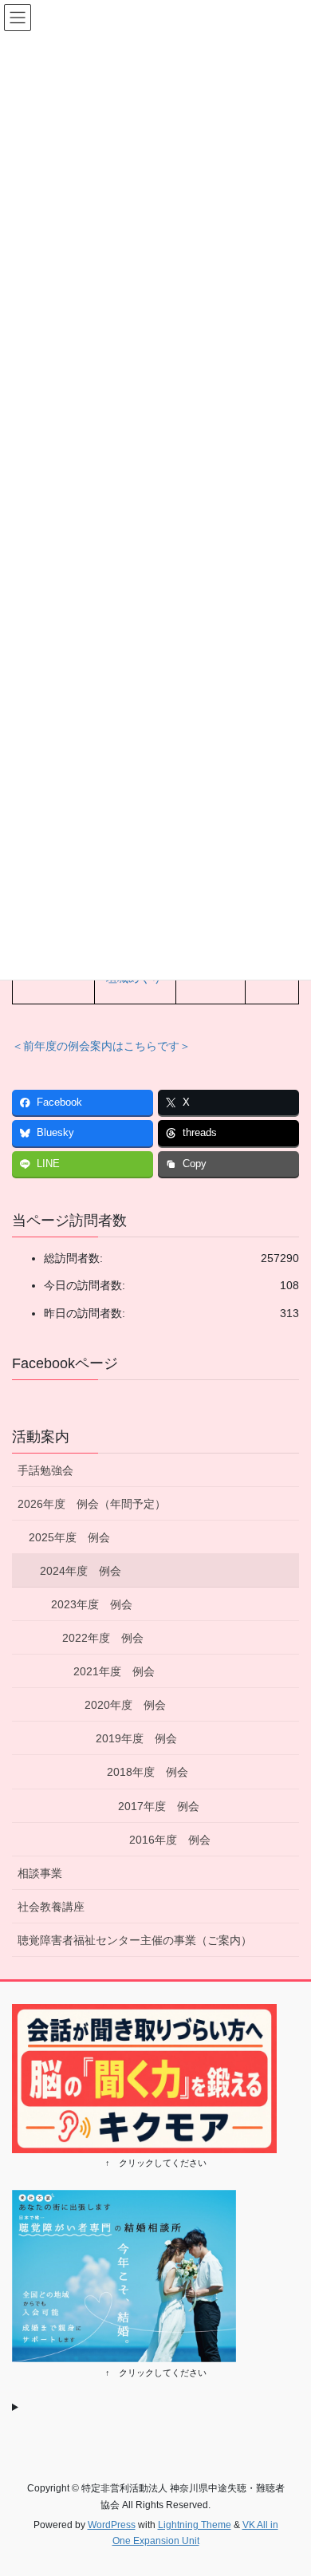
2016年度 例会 (170, 1840)
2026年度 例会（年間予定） (92, 1504)
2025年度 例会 (69, 1537)
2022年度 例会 (103, 1638)
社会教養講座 (51, 1907)
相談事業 (40, 1873)
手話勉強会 (57, 1470)
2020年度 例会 (125, 1705)
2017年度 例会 (159, 1806)
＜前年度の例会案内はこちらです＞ (101, 1046)
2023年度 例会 (92, 1604)
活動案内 (41, 1437)
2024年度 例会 (81, 1571)
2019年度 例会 (136, 1738)
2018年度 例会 (148, 1772)
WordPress (112, 2525)
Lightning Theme (195, 2525)
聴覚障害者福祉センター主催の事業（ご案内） (135, 1940)
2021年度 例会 (114, 1671)
